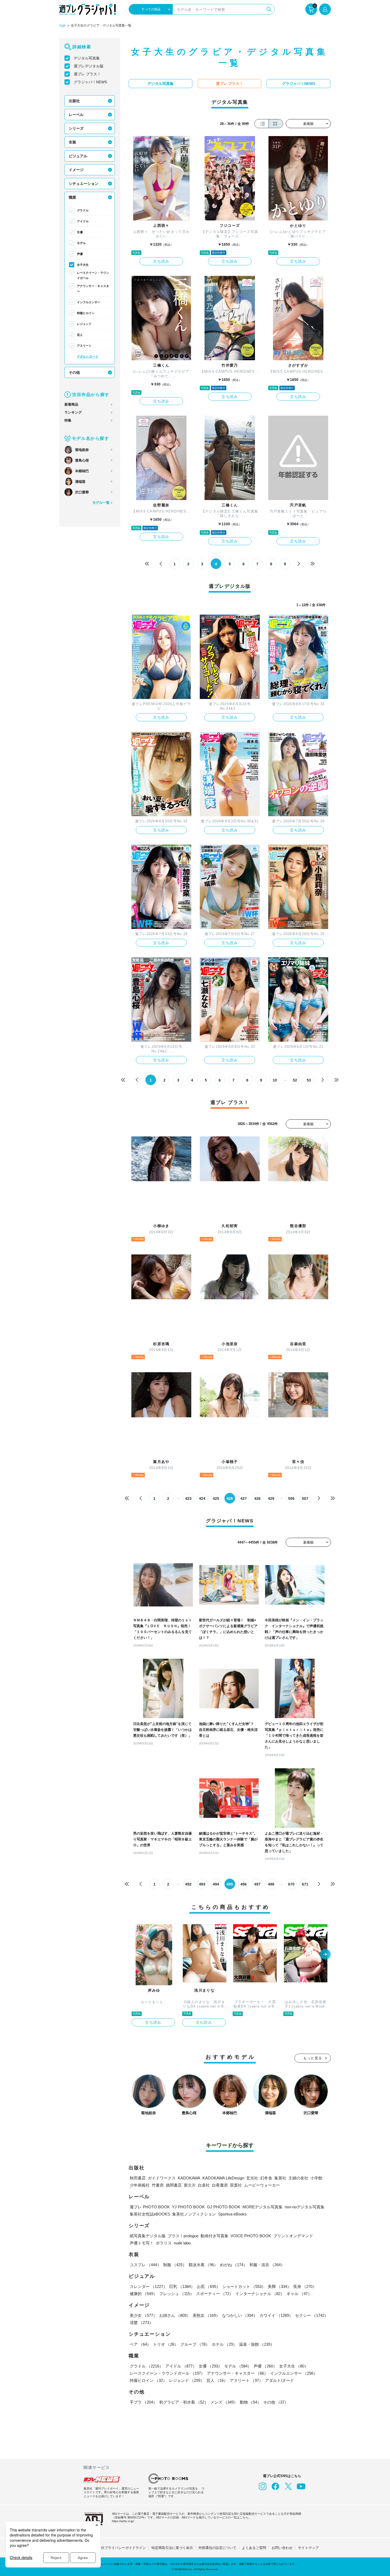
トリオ (166, 2344)
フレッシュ (177, 2294)
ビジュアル (78, 156)
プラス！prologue (183, 2236)
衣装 (72, 142)
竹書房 (158, 2185)
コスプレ (145, 2265)
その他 (74, 372)
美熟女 (206, 2315)
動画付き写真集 (214, 2236)
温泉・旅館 (257, 2344)
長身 (305, 2286)
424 (202, 1498)
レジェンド (84, 324)
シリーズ (76, 128)
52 (295, 1080)
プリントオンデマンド (293, 2236)
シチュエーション (84, 184)
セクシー (312, 2315)
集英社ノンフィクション (194, 2214)
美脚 (279, 2286)
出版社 (74, 101)
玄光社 (252, 2178)
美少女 (143, 2315)
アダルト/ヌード (88, 357)
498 (271, 1884)
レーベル (76, 115)
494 (216, 1884)
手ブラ (143, 2402)
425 (216, 1498)
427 (244, 1498)
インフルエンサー (89, 302)
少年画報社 (140, 2185)
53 (309, 1080)
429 (271, 1498)
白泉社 (204, 2185)
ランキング (73, 412)
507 (305, 1498)
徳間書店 (174, 2185)
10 (275, 1080)
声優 (80, 254)
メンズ (224, 2402)
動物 (250, 2402)
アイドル (83, 221)
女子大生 (83, 265)
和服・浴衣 (267, 2265)
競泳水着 (203, 2265)
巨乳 (182, 2286)
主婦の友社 (298, 2178)
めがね (234, 2265)
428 (257, 1498)
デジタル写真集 (87, 58)
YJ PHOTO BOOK (188, 2207)
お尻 (209, 2286)
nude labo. (183, 2243)
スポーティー (215, 2294)
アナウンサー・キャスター (93, 289)
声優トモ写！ (142, 2243)
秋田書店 (138, 2178)
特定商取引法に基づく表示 (172, 2548)
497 (257, 1884)
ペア (140, 2344)
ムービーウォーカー (262, 2185)
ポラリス (164, 2243)
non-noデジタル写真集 (305, 2207)
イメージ (76, 170)
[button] (325, 1955)
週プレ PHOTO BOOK (150, 2207)
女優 (80, 232)
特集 (68, 420)
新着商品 (71, 404)
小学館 (316, 2178)
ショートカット (244, 2286)
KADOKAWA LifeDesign (223, 2178)
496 (244, 1884)
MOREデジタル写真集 (263, 2207)
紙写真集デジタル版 (148, 2236)
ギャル (299, 2294)
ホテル (224, 2344)
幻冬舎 (266, 2178)
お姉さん (175, 2315)
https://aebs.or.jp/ (123, 2521)
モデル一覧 (101, 503)
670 (291, 1884)
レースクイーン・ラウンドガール (93, 275)
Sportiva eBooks (232, 2214)
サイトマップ (308, 2548)
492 (188, 1884)
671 (305, 1884)
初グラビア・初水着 (184, 2402)
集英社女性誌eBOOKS (150, 2214)
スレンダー (148, 2286)
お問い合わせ (282, 2548)
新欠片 (190, 2185)
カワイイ (276, 2315)
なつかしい (240, 2315)
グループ (195, 2344)
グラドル (83, 210)
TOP (62, 26)
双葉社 (236, 2185)
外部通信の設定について (217, 2548)
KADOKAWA (189, 2178)
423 (188, 1498)
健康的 (143, 2294)
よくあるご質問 (254, 2548)
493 (202, 1884)
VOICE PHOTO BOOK (251, 2236)
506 (291, 1498)
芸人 (80, 335)
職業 (72, 197)
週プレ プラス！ (87, 74)
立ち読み (161, 261)
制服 (175, 2265)
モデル (81, 243)
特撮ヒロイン (86, 313)
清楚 (141, 2323)
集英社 (280, 2178)
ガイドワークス (162, 2178)
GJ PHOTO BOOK (224, 2207)
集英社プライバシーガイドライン (120, 2548)
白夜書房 (220, 2185)
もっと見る (313, 2058)
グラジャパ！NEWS (90, 82)
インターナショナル (260, 2294)
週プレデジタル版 (89, 66)
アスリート (84, 346)
